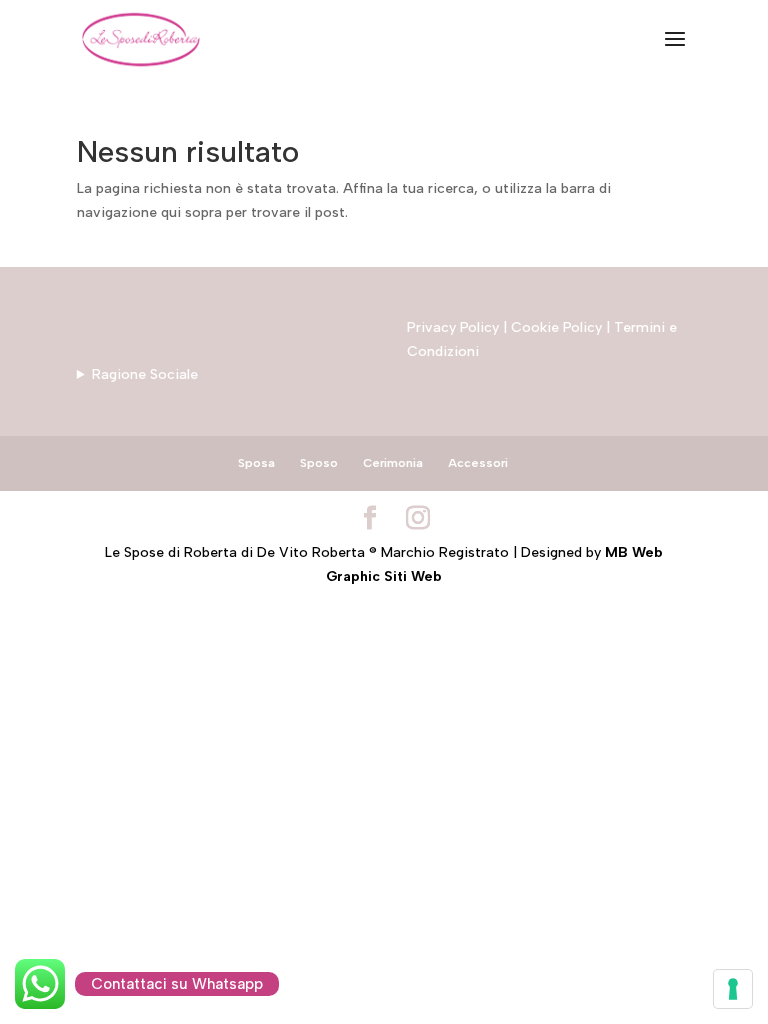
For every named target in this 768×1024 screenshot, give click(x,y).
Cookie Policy (556, 327)
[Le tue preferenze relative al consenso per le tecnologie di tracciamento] (733, 989)
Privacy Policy (453, 327)
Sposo (319, 463)
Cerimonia (393, 463)
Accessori (478, 463)
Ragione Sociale (145, 374)
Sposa (256, 463)
